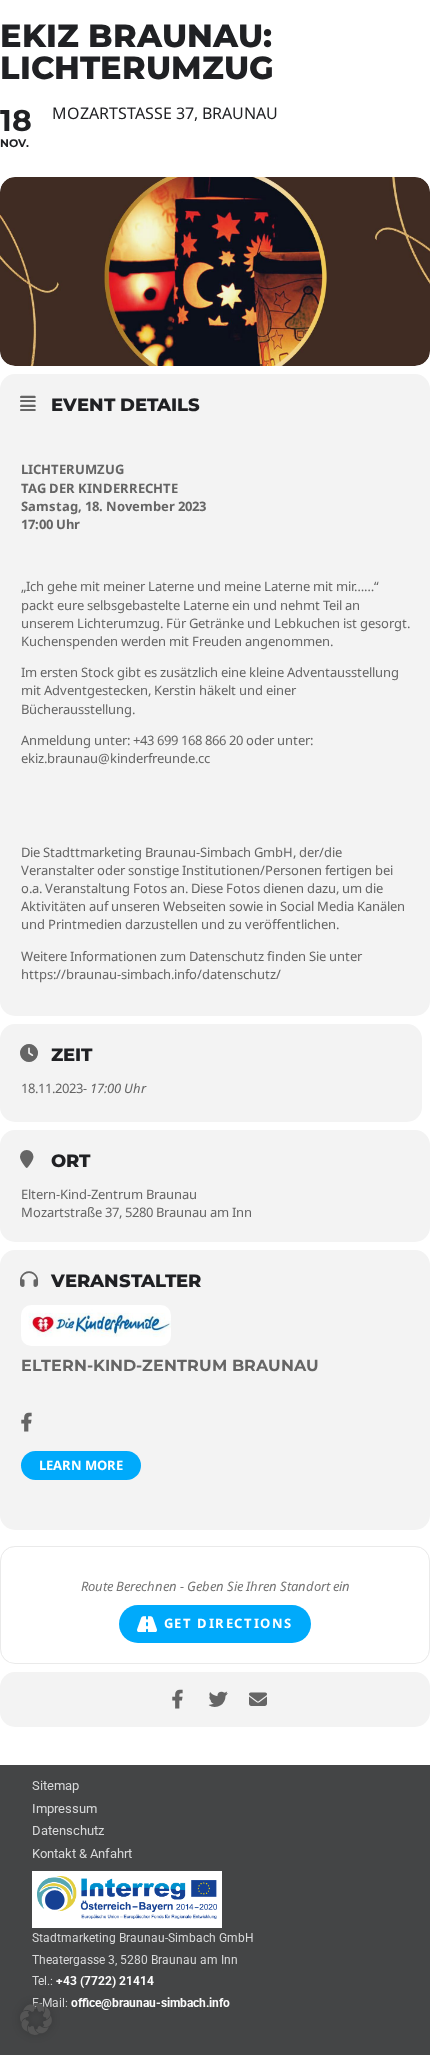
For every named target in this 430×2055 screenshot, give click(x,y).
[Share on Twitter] (217, 1699)
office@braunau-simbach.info (150, 2003)
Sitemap (55, 1786)
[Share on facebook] (177, 1699)
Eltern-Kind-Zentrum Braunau (170, 1365)
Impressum (64, 1809)
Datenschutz (68, 1831)
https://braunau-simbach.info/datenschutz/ (151, 974)
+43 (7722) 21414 (105, 1981)
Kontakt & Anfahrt (82, 1854)
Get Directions (228, 1623)
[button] (36, 2019)
